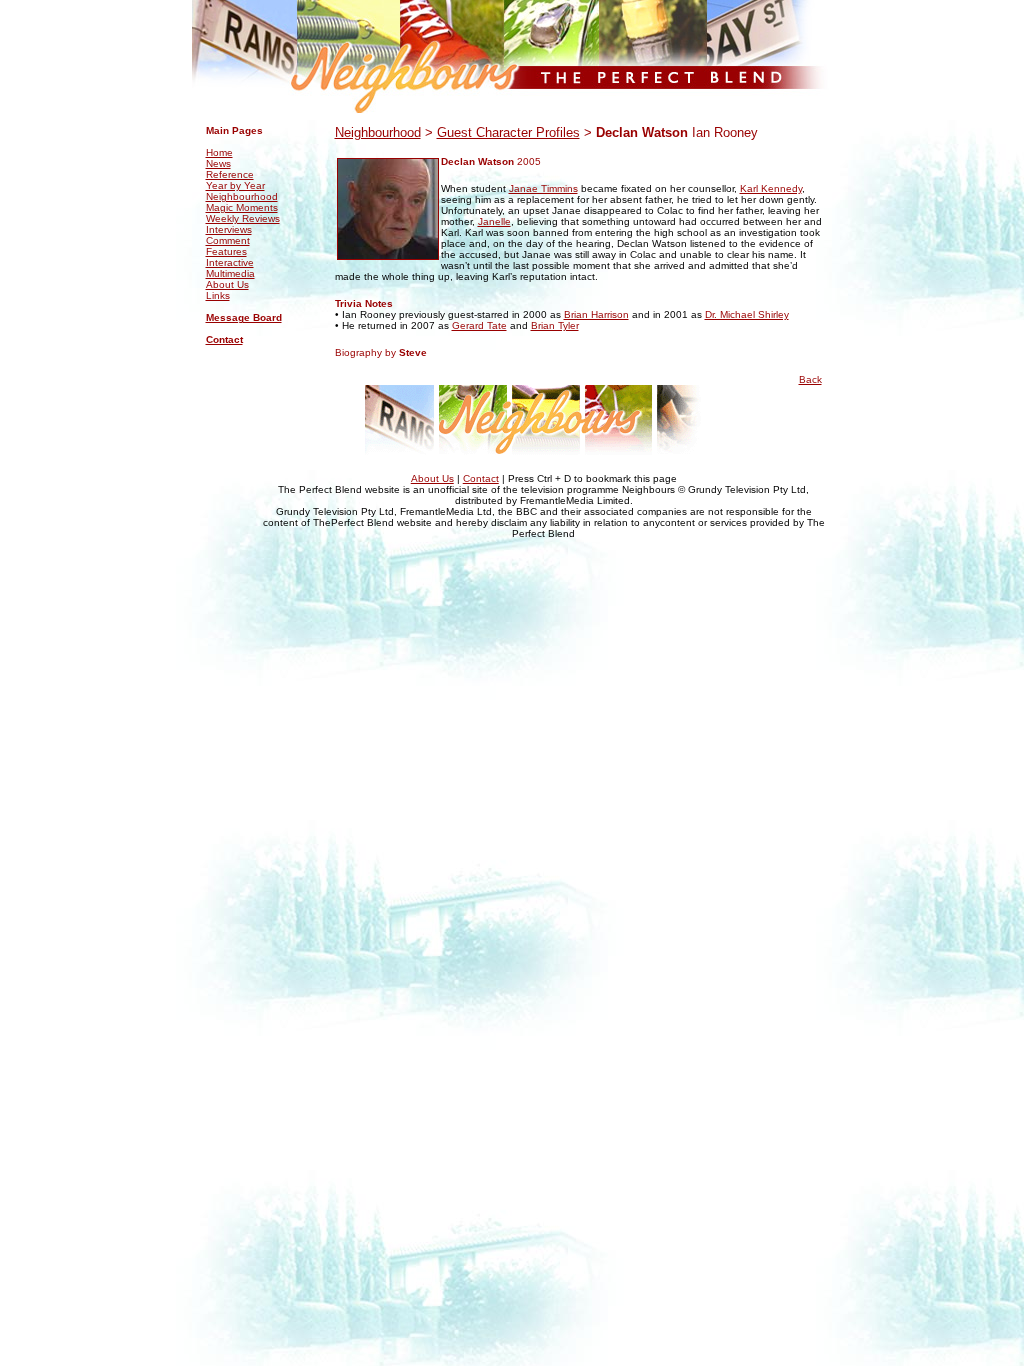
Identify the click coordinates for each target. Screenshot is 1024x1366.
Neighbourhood (242, 196)
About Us (227, 284)
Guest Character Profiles (508, 132)
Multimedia (230, 273)
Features (226, 251)
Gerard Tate (479, 325)
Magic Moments (242, 207)
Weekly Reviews (243, 218)
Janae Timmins (543, 188)
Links (218, 295)
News (218, 163)
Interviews (229, 229)
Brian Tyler (555, 325)
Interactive (230, 262)
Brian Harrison (596, 314)
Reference (230, 174)
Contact (224, 339)
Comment (228, 240)
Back (810, 379)
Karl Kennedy (771, 188)
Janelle (494, 221)
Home (219, 152)
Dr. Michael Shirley (747, 314)
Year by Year (235, 185)
